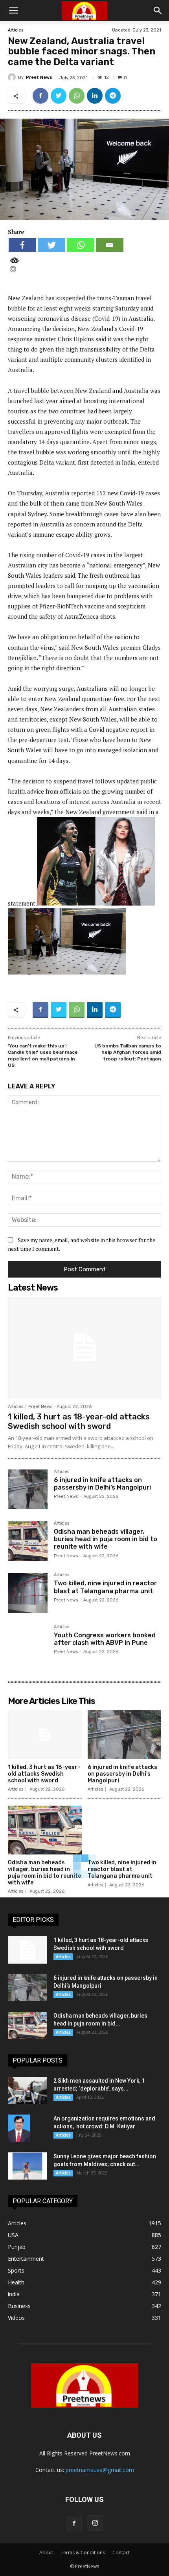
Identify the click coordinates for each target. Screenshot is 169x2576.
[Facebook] (40, 96)
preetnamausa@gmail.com (100, 2470)
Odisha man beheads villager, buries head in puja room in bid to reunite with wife (106, 1539)
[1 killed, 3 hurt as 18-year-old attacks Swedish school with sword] (84, 1348)
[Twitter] (59, 96)
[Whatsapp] (81, 245)
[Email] (110, 245)
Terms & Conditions (83, 2553)
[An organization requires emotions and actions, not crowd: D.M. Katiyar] (19, 2128)
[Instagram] (95, 2523)
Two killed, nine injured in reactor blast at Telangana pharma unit (105, 1587)
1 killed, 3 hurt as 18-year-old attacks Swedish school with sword (79, 1421)
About (46, 2553)
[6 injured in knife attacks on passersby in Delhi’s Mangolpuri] (28, 1489)
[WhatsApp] (77, 96)
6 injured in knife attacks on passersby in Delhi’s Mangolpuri (102, 1484)
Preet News (39, 77)
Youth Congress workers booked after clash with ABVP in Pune (105, 1639)
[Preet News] (13, 77)
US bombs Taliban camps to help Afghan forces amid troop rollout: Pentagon (128, 1052)
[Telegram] (113, 96)
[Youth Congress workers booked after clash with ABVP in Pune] (28, 1645)
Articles (16, 30)
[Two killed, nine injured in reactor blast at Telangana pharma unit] (28, 1593)
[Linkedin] (95, 96)
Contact (121, 2553)
